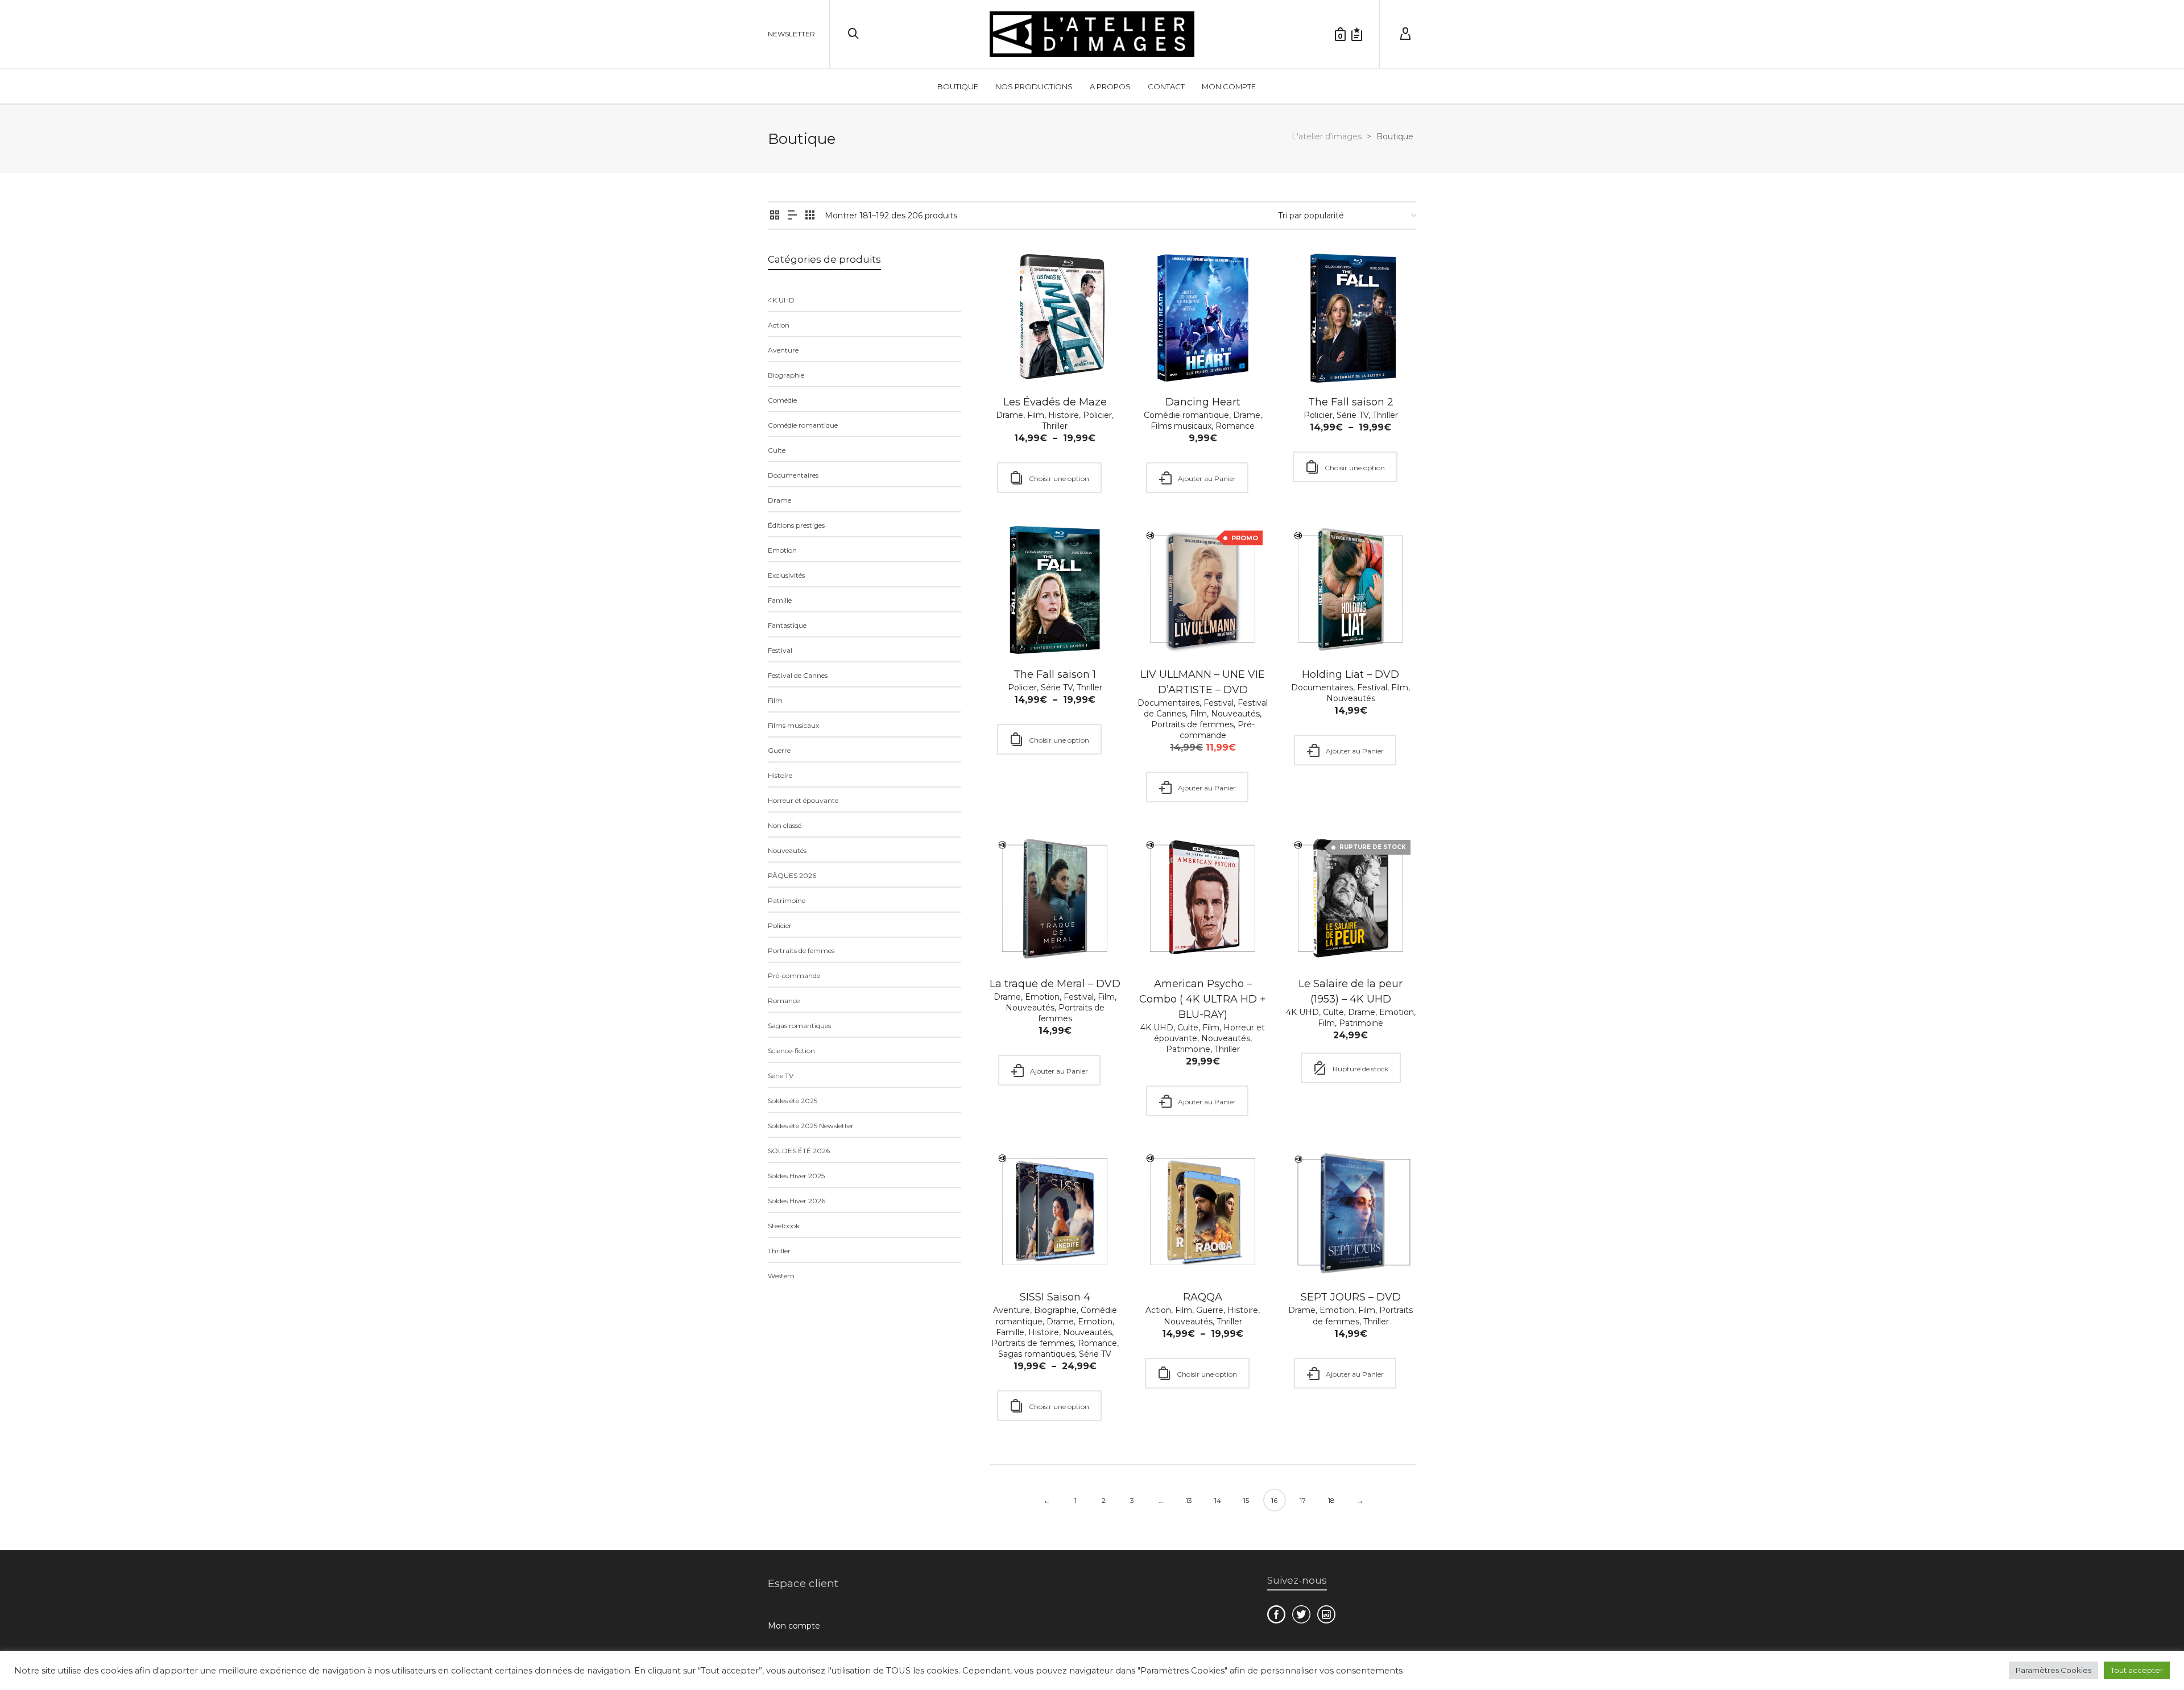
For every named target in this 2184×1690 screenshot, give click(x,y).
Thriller (1055, 426)
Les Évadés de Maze (1055, 402)
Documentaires (1168, 703)
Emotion (1042, 997)
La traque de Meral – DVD (1055, 984)
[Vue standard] (775, 216)
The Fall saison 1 (1055, 674)
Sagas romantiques (1037, 1354)
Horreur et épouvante (803, 800)
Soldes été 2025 (793, 1101)
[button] (1164, 357)
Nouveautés (1235, 714)
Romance (1235, 426)
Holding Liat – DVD (1350, 674)
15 (1246, 1500)
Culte (1188, 1028)
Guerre (1210, 1310)
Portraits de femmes (1192, 724)
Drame (1010, 415)
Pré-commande (1217, 730)
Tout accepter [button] (2137, 1670)
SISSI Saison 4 (1055, 1297)
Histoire (1064, 415)
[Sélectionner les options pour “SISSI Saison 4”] (1016, 1252)
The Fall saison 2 (1351, 402)
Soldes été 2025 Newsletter (811, 1126)
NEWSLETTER (791, 34)
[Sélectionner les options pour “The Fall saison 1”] (1016, 629)
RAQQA (1203, 1297)
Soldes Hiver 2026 (797, 1201)
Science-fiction (791, 1051)
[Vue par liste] (792, 216)
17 (1303, 1500)
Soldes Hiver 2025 (796, 1176)
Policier (1097, 415)
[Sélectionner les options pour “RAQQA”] (1164, 1252)
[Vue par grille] (810, 216)
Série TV (1352, 415)
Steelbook (784, 1226)
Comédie (782, 400)
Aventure (1012, 1310)
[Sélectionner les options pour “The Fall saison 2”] (1312, 357)
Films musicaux (1181, 426)
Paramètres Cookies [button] (2053, 1670)
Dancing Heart (1203, 402)
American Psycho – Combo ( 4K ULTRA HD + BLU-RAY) (1203, 999)
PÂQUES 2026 (792, 875)
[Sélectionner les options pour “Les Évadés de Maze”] (1016, 357)
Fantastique (787, 625)
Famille (1010, 1332)
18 (1331, 1500)
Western (781, 1276)
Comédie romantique (1186, 415)
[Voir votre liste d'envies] (1357, 34)
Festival (1219, 703)
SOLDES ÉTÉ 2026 (799, 1151)
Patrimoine (1188, 1049)
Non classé (785, 825)
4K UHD (1157, 1028)
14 (1218, 1500)
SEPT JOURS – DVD (1351, 1297)
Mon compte (794, 1626)
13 (1189, 1500)
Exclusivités (786, 575)
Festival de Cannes (798, 675)
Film (1036, 415)
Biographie (1055, 1310)
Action (1158, 1310)
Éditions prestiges (796, 525)
